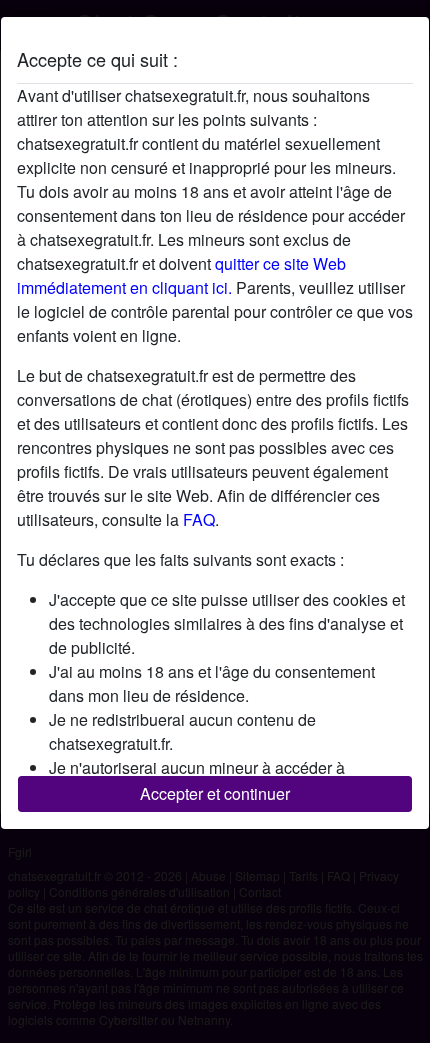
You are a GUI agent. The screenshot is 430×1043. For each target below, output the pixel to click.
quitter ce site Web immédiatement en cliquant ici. (181, 275)
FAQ (199, 519)
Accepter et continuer (215, 793)
